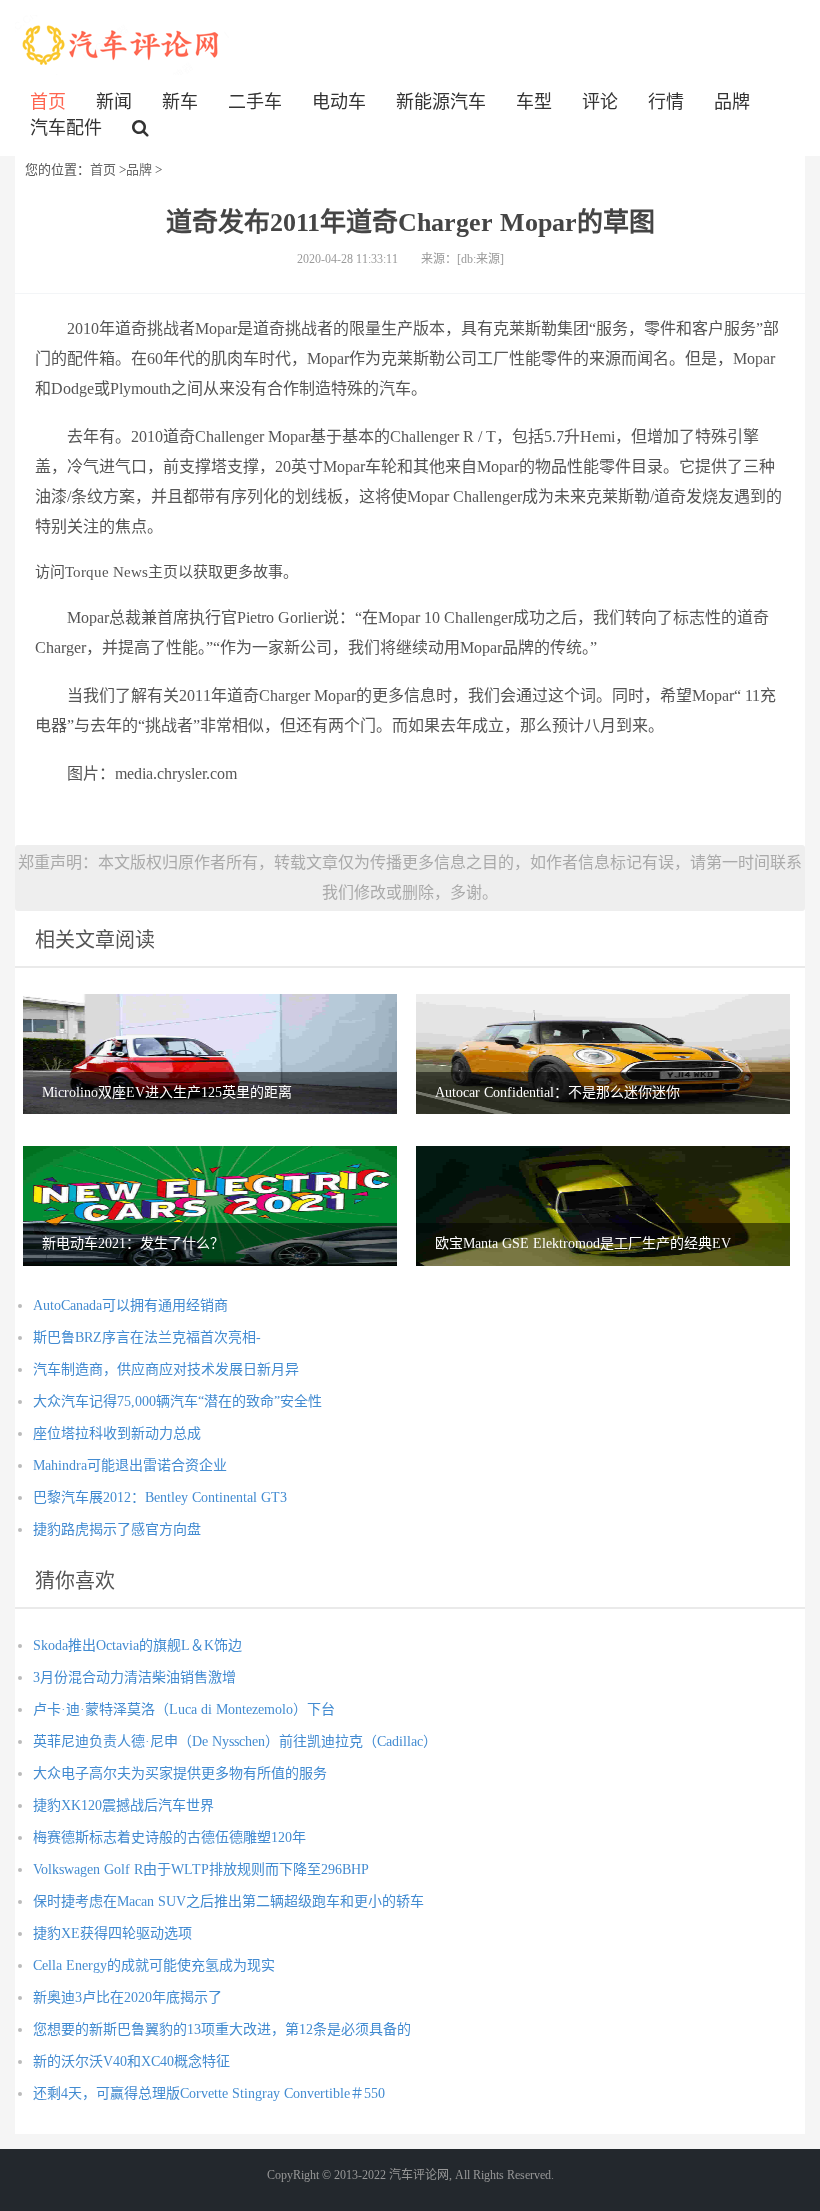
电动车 (339, 102)
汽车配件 (66, 128)
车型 (534, 102)
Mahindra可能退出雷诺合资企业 (130, 1465)
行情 (666, 102)
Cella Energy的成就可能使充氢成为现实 (154, 1965)
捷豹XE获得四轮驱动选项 (112, 1933)
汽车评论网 (122, 45)
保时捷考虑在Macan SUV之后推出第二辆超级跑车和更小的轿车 (228, 1901)
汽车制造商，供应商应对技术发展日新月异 (166, 1369)
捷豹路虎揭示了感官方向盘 (117, 1529)
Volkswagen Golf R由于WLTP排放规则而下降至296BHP (201, 1869)
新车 (180, 102)
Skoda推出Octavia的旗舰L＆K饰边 (137, 1645)
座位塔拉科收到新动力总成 (117, 1433)
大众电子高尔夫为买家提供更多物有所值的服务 (180, 1773)
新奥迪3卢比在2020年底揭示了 (127, 1997)
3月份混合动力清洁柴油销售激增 (134, 1677)
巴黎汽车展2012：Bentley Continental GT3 (160, 1497)
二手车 (255, 102)
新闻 (114, 102)
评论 (600, 102)
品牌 (732, 102)
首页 (48, 102)
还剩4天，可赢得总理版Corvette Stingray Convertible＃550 (209, 2093)
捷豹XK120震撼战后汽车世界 (123, 1805)
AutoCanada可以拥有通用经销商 (130, 1305)
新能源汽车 (441, 102)
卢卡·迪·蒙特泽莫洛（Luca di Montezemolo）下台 (184, 1709)
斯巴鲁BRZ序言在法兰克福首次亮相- (147, 1337)
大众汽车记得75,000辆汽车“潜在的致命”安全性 (177, 1401)
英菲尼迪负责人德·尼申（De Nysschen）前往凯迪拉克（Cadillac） (235, 1741)
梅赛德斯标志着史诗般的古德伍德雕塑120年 (169, 1837)
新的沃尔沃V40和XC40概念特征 (131, 2061)
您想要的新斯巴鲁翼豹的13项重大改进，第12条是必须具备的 (222, 2029)
